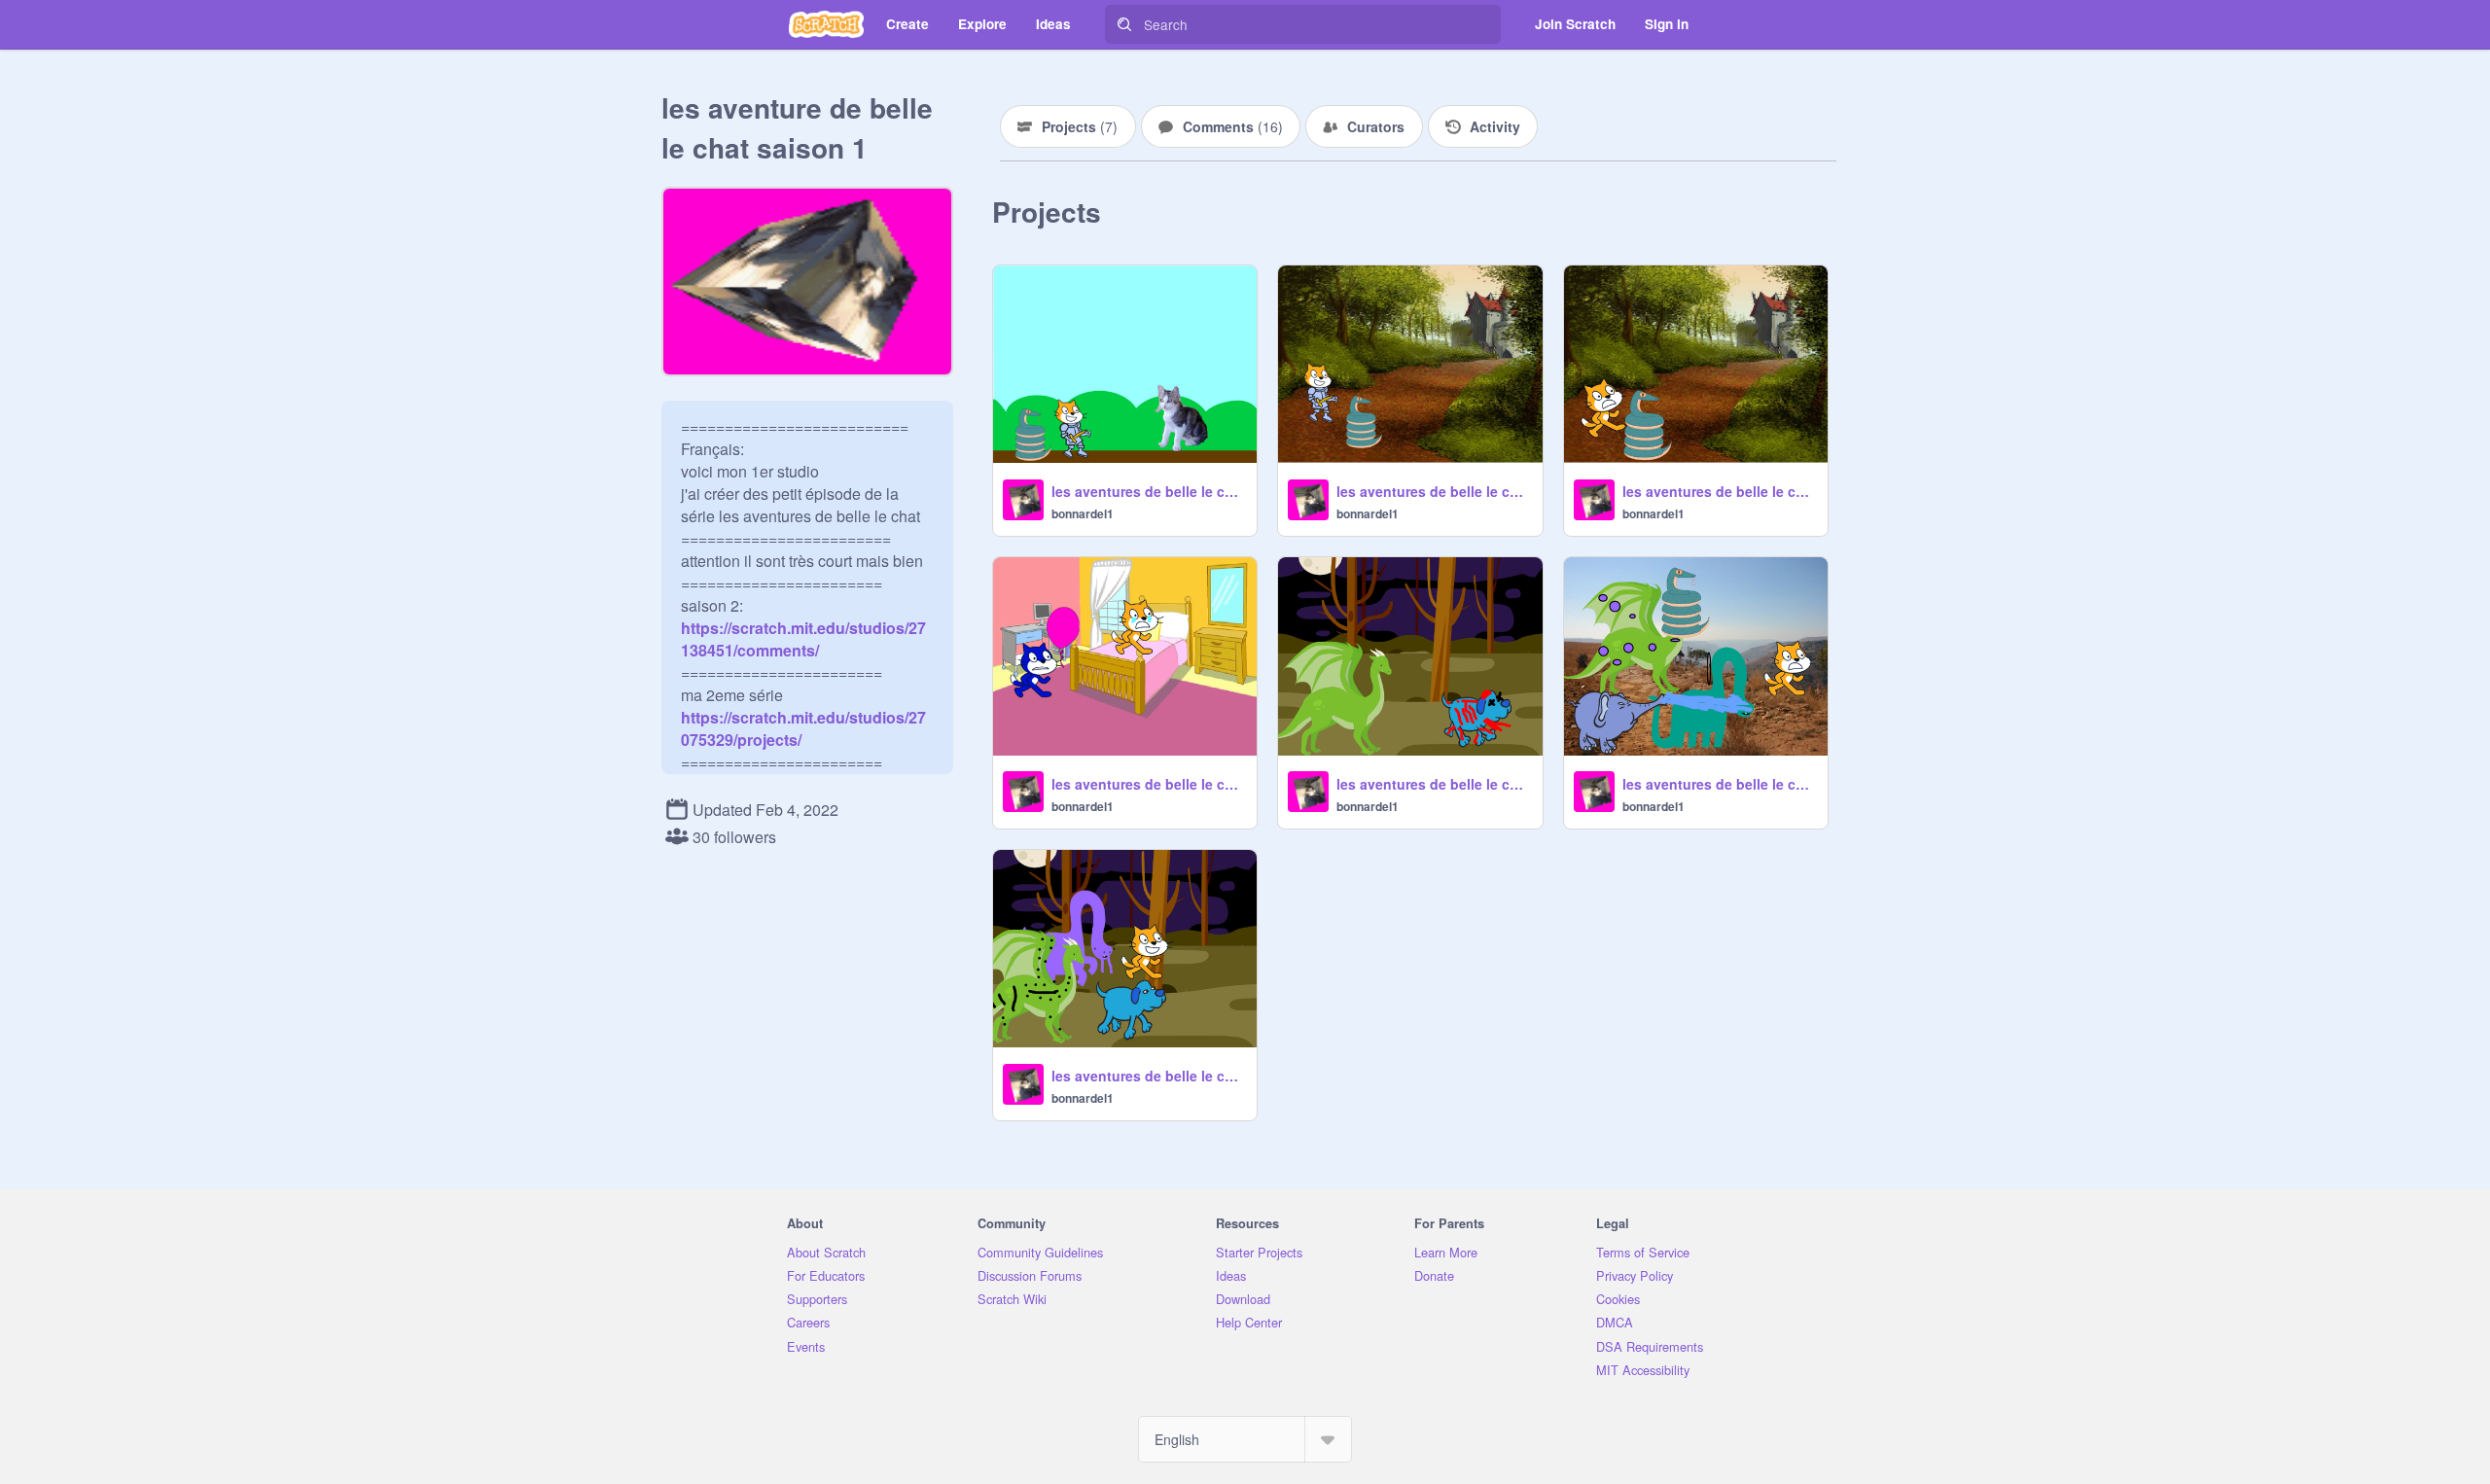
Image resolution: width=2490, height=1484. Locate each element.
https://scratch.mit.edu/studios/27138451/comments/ (803, 639)
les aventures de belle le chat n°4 (1719, 491)
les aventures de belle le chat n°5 (1148, 784)
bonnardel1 (1083, 513)
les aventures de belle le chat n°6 (1433, 491)
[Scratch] (826, 24)
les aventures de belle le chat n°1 (1148, 1076)
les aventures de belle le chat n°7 (1148, 491)
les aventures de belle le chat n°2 (1433, 784)
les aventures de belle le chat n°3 (1719, 784)
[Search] (1124, 24)
